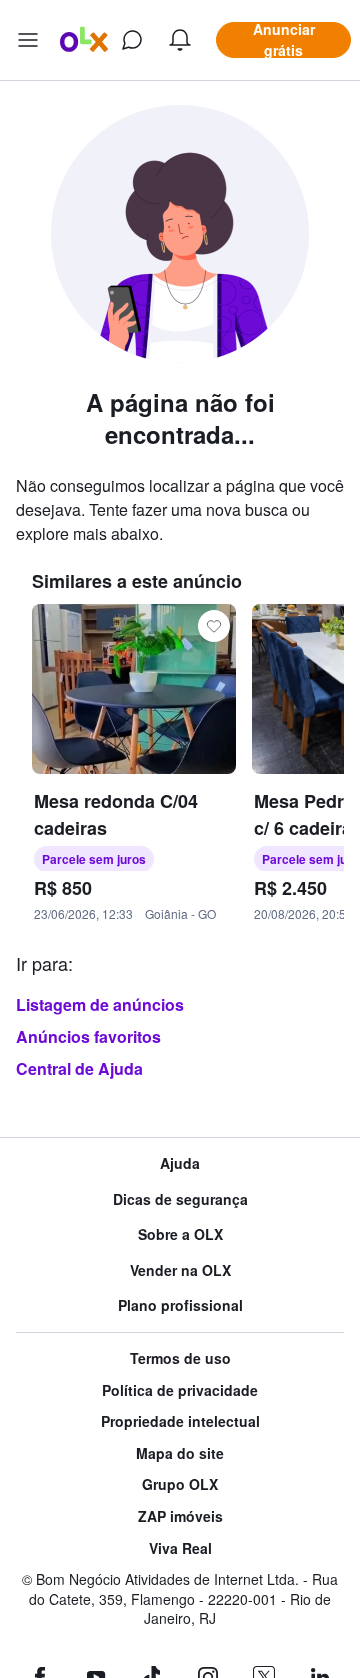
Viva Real (180, 1548)
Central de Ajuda (79, 1068)
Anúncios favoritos (88, 1036)
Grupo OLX (180, 1484)
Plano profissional (180, 1305)
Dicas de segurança (180, 1199)
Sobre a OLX (180, 1234)
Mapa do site (180, 1453)
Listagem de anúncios (100, 1004)
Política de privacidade (180, 1390)
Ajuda (180, 1163)
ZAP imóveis (180, 1516)
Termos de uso (180, 1358)
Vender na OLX (180, 1270)
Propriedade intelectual (180, 1421)
